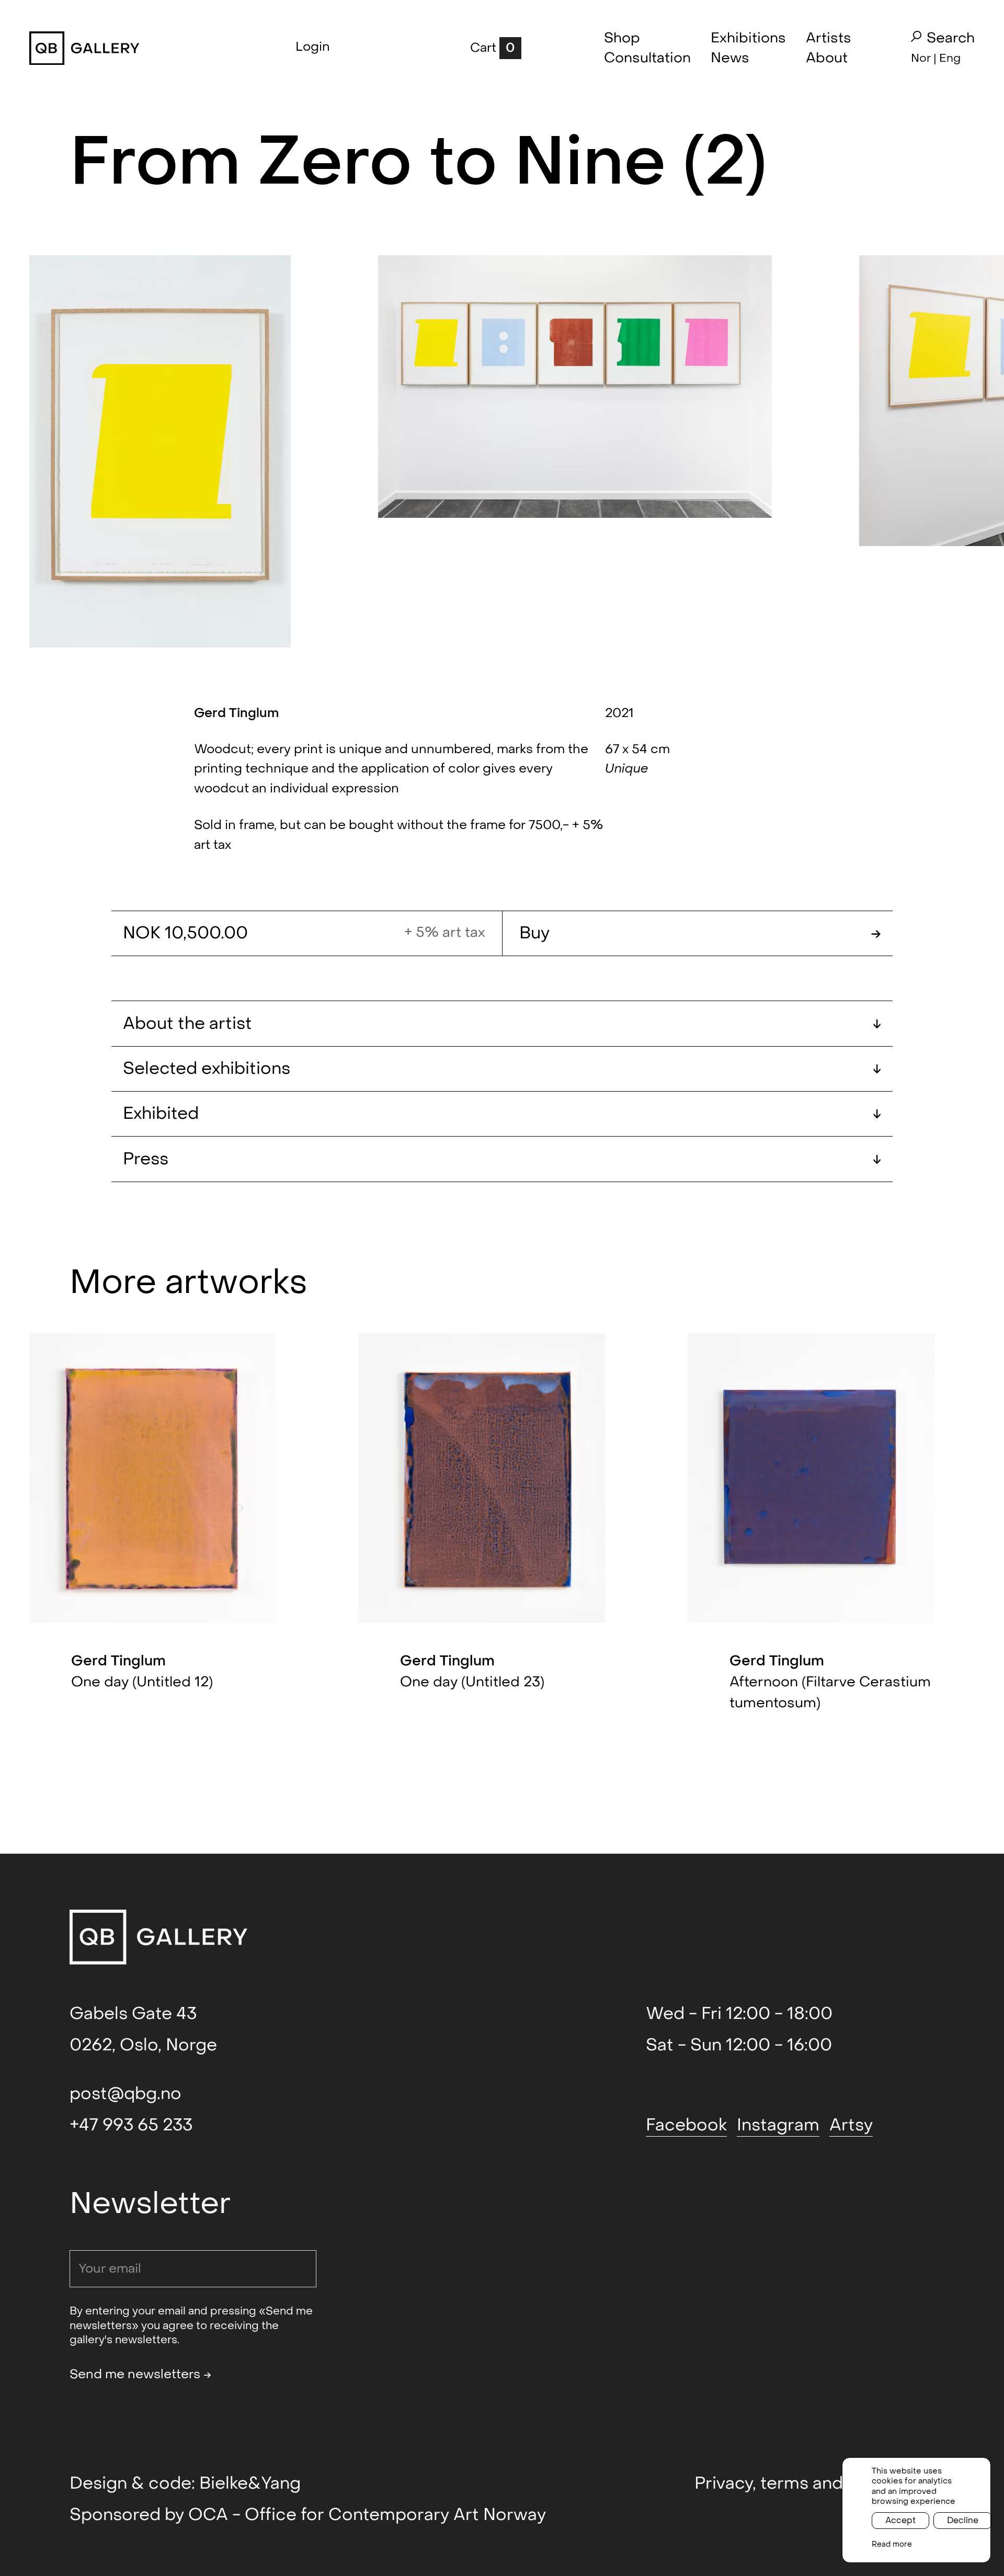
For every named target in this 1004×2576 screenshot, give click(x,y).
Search (951, 38)
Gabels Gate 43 (133, 2014)
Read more (892, 2544)
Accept (900, 2520)
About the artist (502, 1024)
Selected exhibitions (502, 1069)
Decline (963, 2520)
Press (502, 1159)
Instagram (778, 2125)
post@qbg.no (125, 2094)
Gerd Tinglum (236, 713)
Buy (700, 933)
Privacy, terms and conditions (814, 2483)
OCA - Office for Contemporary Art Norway (367, 2515)
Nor (921, 58)
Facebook (686, 2125)
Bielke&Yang (250, 2483)
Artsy (851, 2125)
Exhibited (502, 1114)
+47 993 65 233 (131, 2125)
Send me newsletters (140, 2374)
